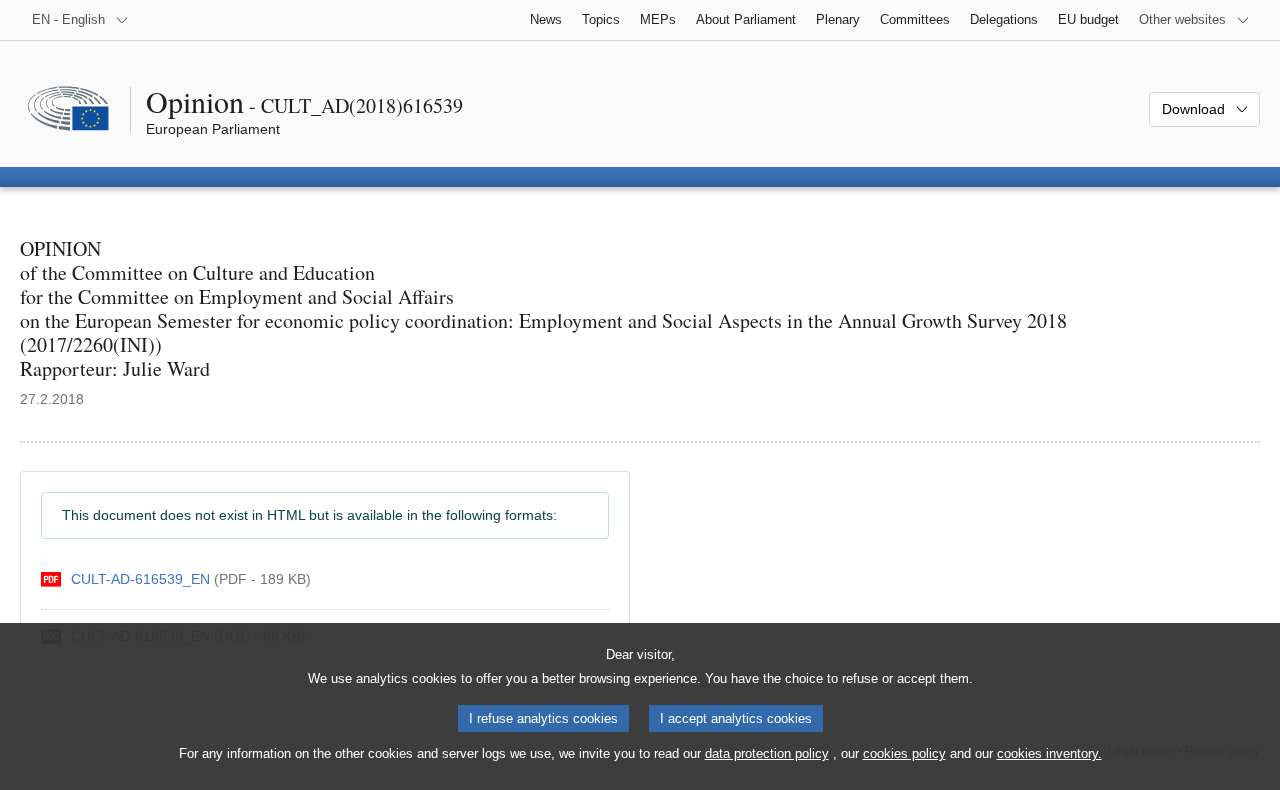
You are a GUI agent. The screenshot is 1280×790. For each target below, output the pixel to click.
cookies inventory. (1049, 753)
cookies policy (904, 753)
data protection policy (767, 753)
